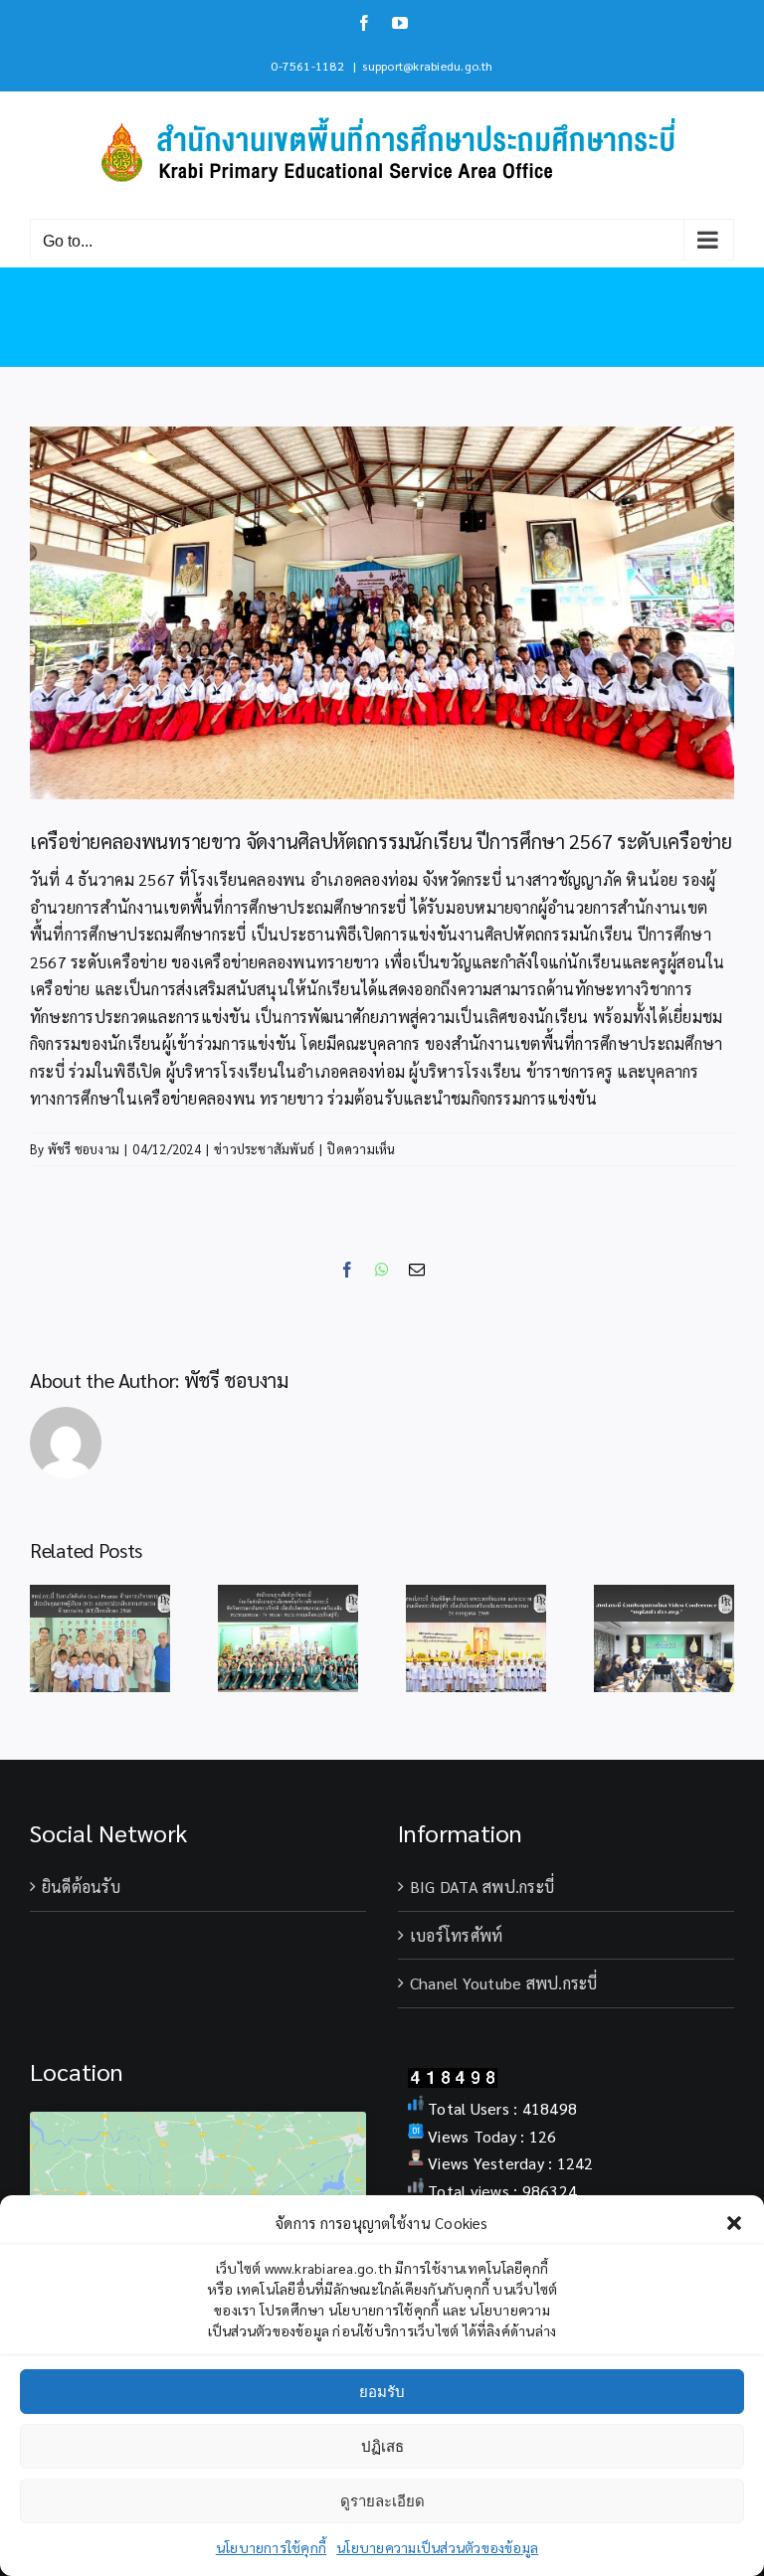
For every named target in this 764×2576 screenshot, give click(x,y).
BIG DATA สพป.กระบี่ (482, 1887)
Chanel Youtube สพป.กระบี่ (504, 1983)
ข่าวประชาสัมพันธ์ (264, 1149)
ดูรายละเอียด (382, 2501)
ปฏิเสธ (382, 2446)
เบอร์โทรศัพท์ (456, 1935)
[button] (734, 2223)
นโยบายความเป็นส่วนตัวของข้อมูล (437, 2547)
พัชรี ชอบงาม (84, 1149)
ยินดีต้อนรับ (81, 1887)
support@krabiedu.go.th (427, 66)
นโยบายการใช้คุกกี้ (271, 2547)
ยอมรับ (382, 2392)
